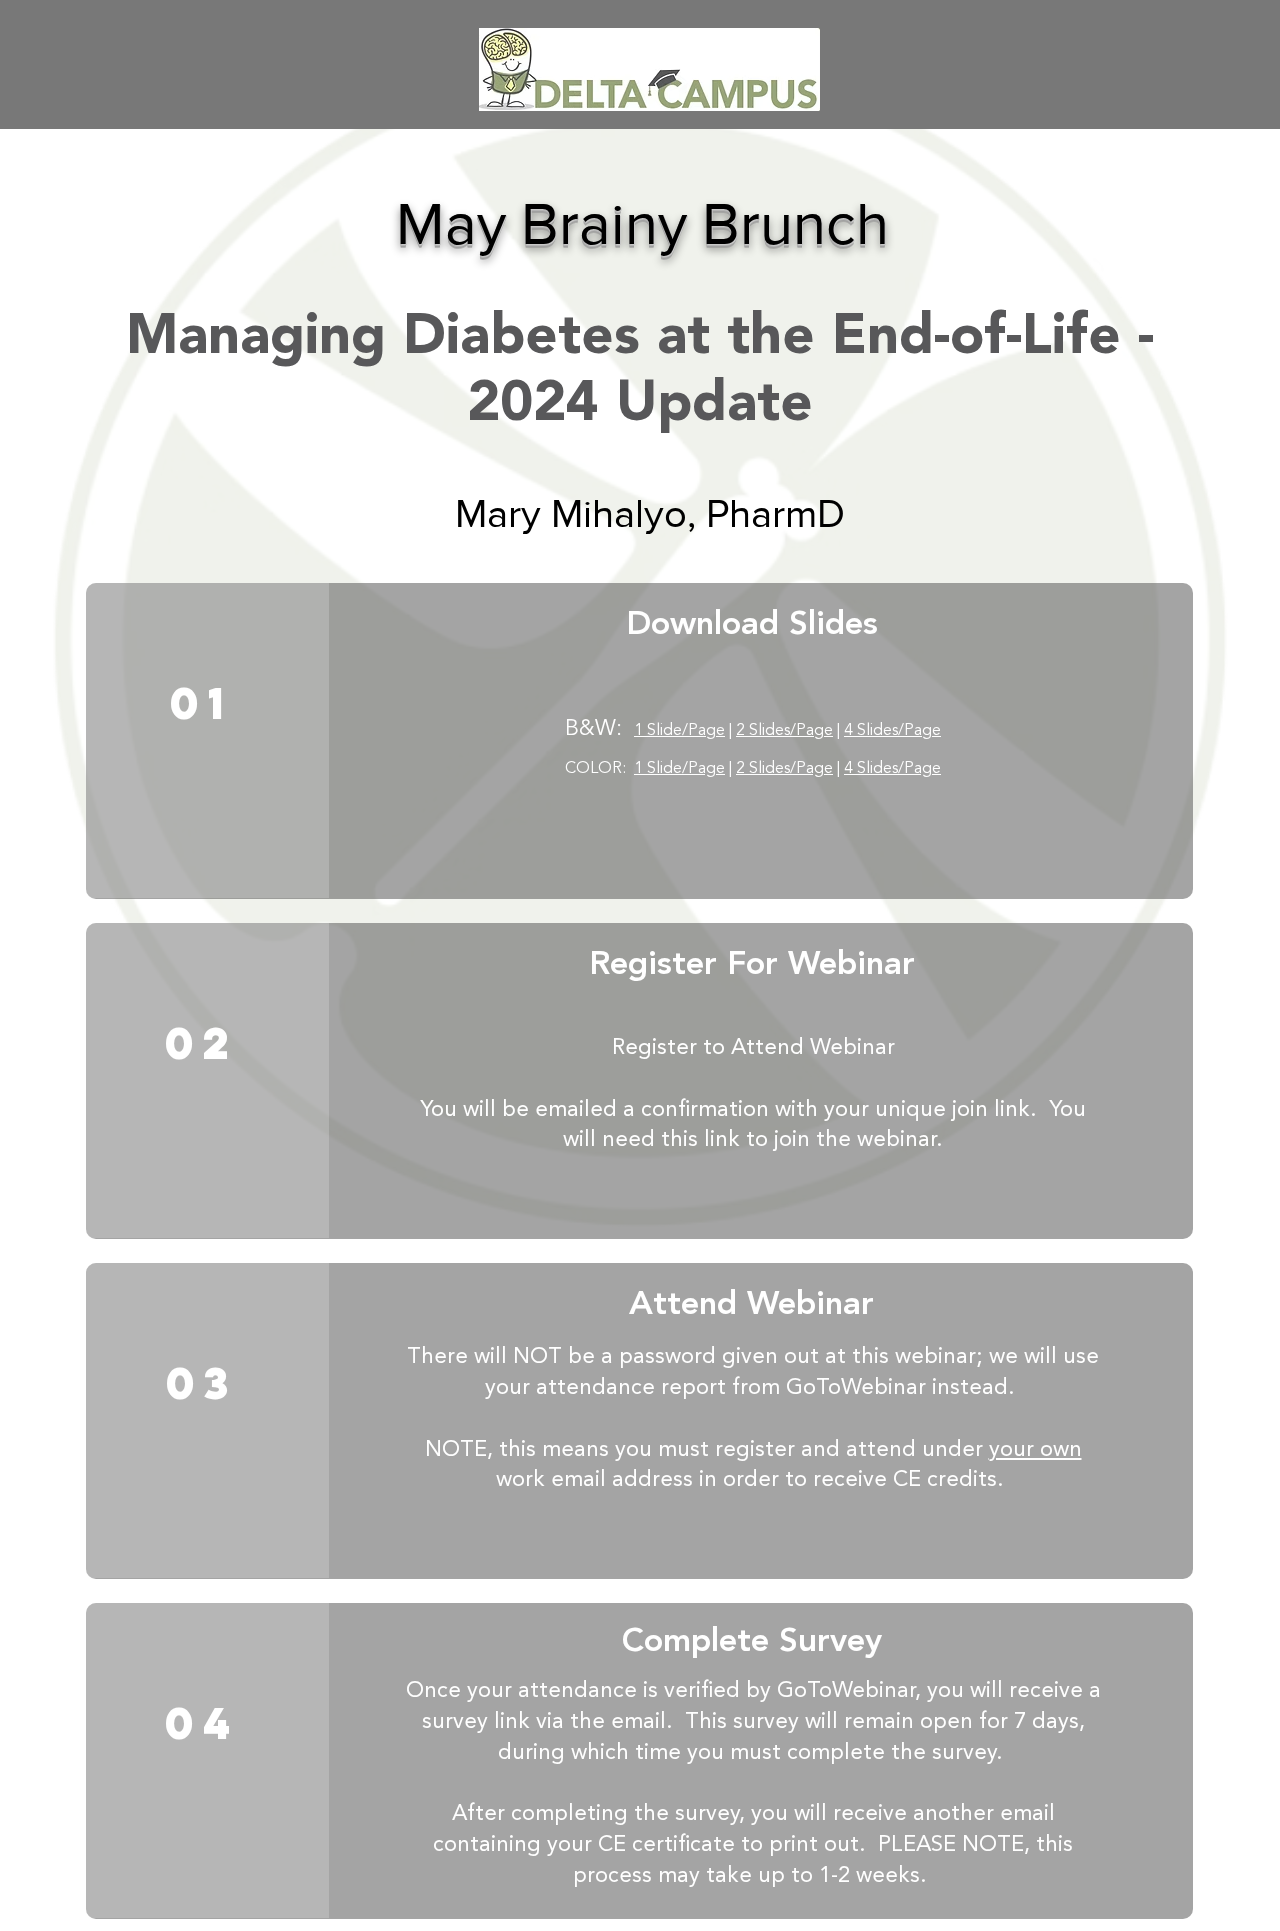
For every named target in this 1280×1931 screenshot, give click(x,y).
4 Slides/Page (892, 731)
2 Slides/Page (784, 731)
